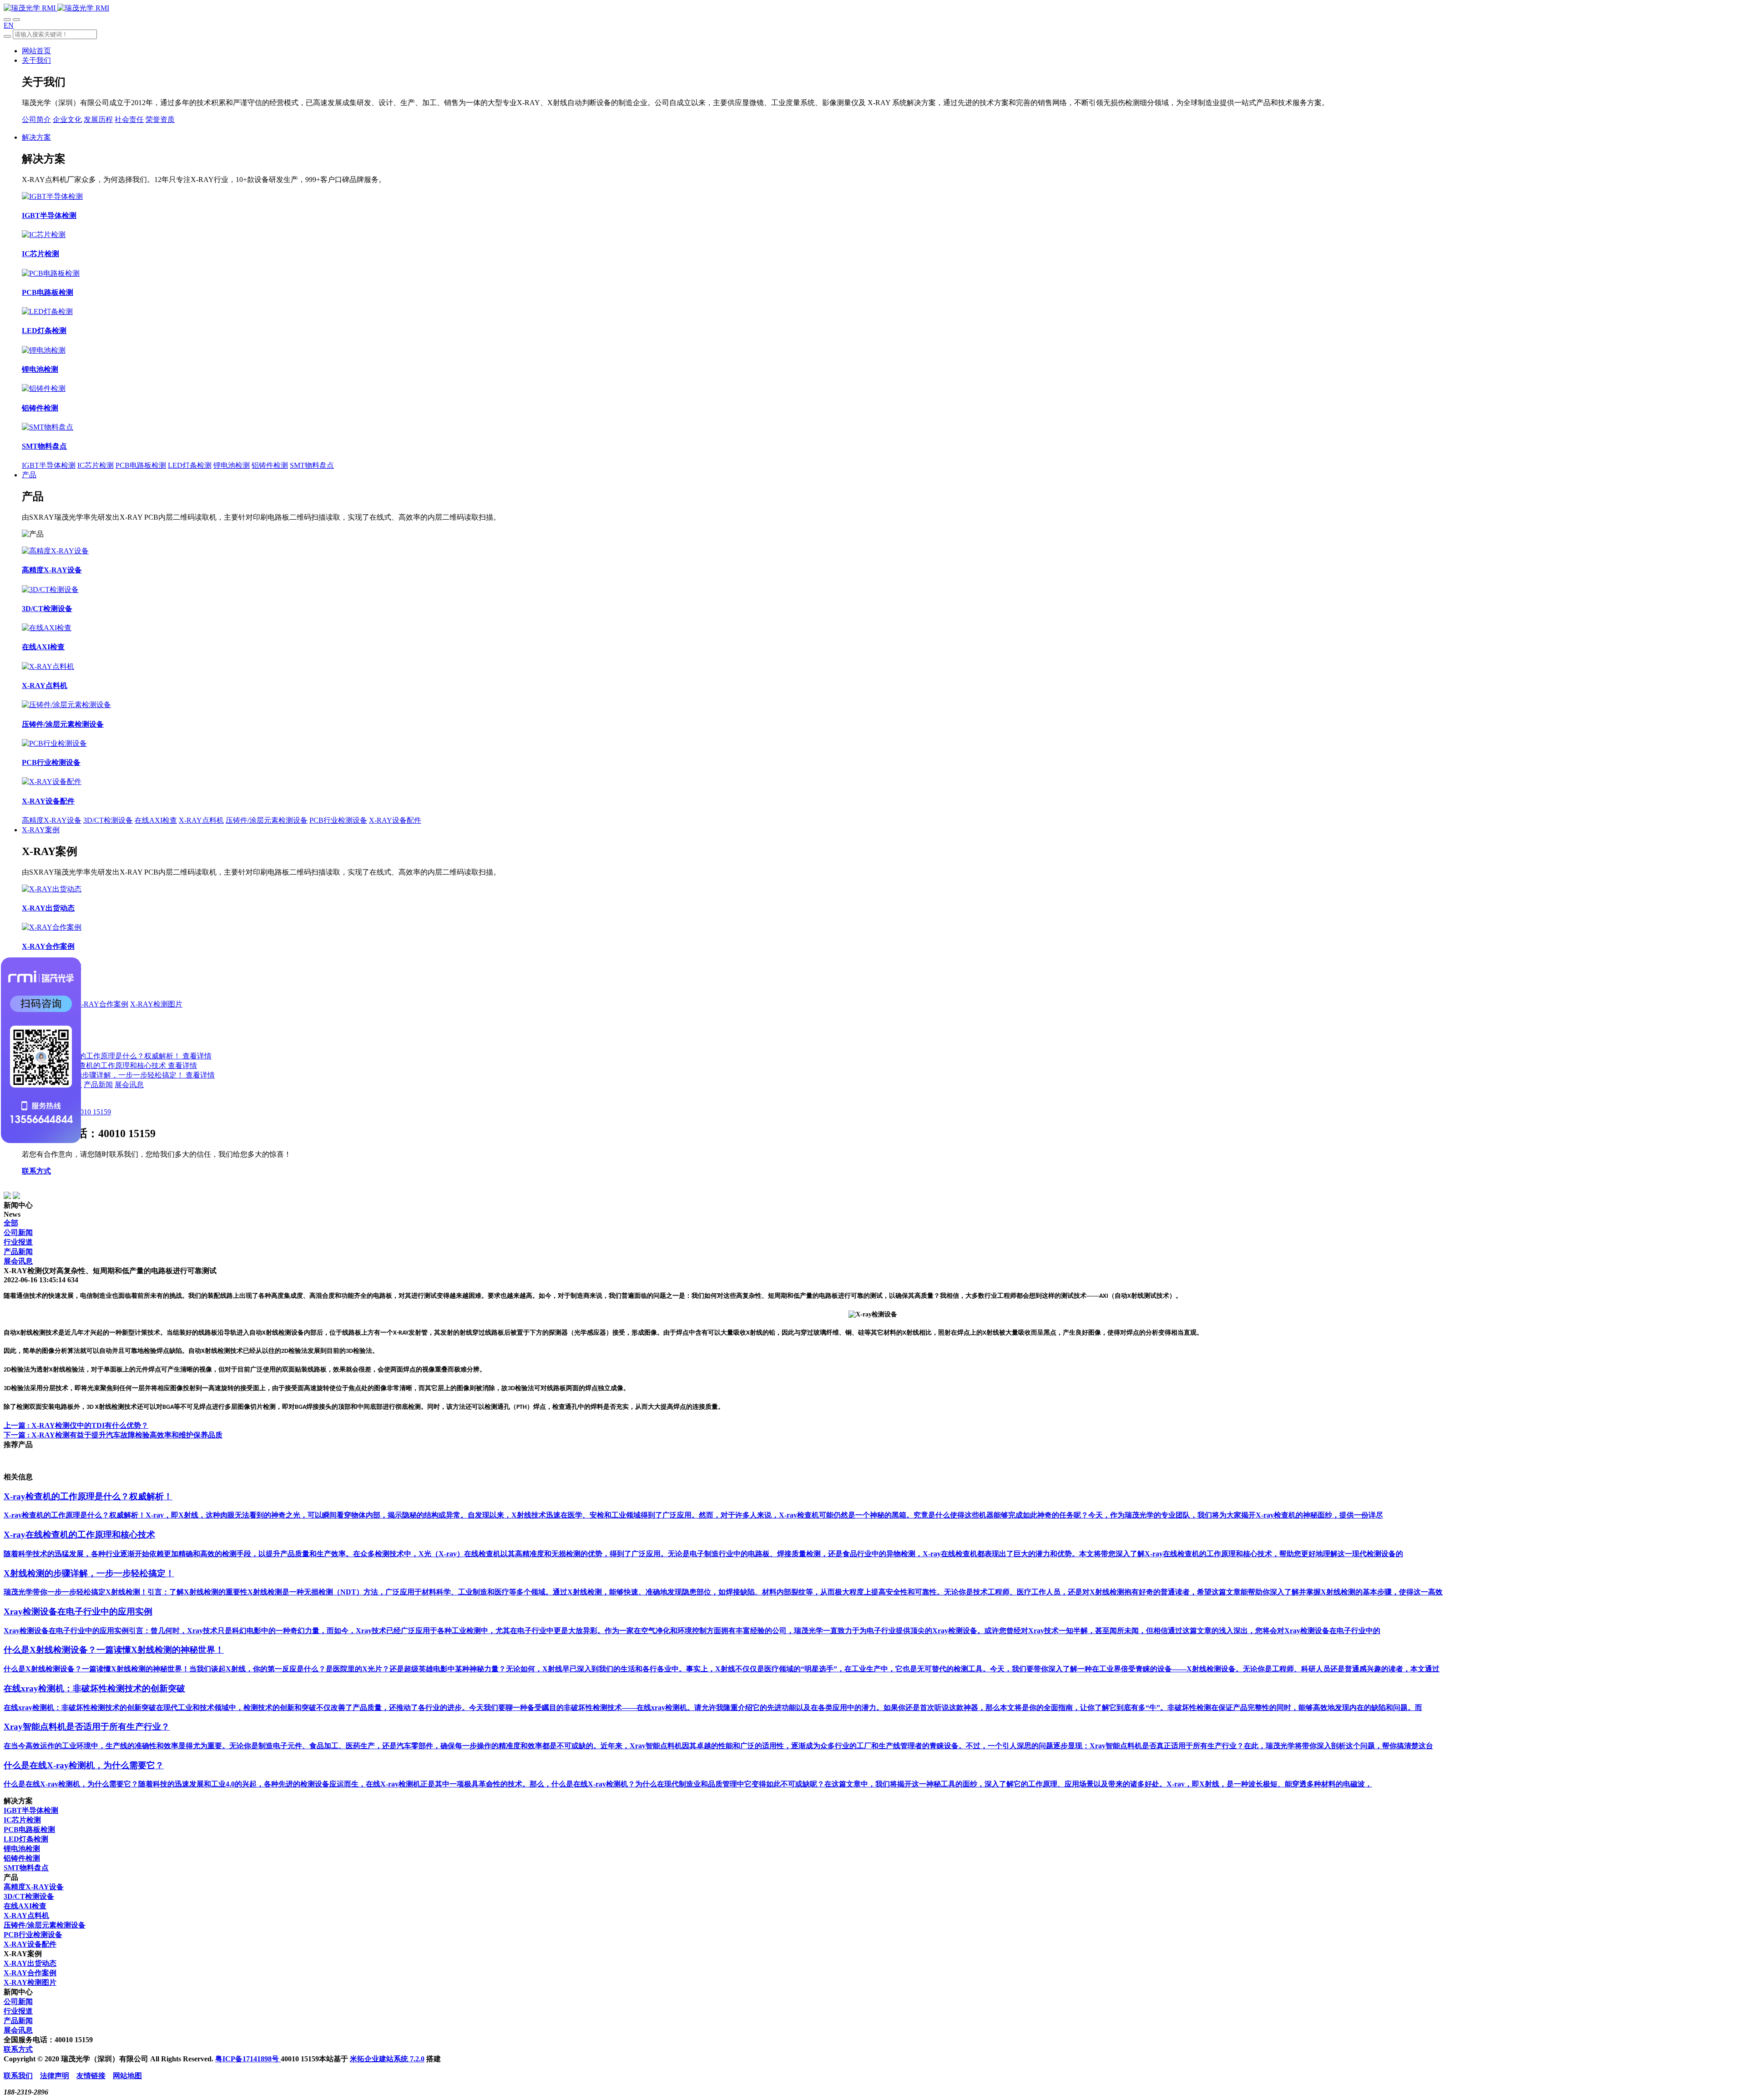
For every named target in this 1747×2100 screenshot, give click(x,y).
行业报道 (18, 1242)
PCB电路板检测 (141, 465)
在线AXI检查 (156, 820)
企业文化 (67, 119)
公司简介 (36, 119)
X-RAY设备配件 (395, 820)
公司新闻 (18, 1232)
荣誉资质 (160, 119)
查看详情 (197, 1056)
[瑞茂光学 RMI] (56, 8)
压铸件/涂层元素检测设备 (267, 820)
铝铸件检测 (270, 465)
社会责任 (129, 119)
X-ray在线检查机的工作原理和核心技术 (104, 1065)
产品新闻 (98, 1085)
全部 (11, 1223)
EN (9, 25)
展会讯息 (129, 1085)
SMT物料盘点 (312, 465)
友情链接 (91, 2076)
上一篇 (76, 1425)
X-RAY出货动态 (30, 1963)
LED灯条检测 (190, 465)
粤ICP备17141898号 (248, 2059)
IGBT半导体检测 (49, 465)
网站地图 (127, 2076)
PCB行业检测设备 (338, 820)
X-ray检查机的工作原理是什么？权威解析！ (111, 1056)
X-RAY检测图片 (156, 1004)
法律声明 (55, 2076)
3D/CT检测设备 (108, 820)
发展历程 (98, 119)
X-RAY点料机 (201, 820)
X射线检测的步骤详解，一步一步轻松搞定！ (113, 1075)
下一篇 (113, 1435)
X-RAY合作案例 (102, 1004)
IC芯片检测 (96, 465)
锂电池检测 (232, 465)
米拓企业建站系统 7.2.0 (387, 2059)
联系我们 (18, 2076)
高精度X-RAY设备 (52, 820)
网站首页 (36, 51)
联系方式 (36, 1171)
